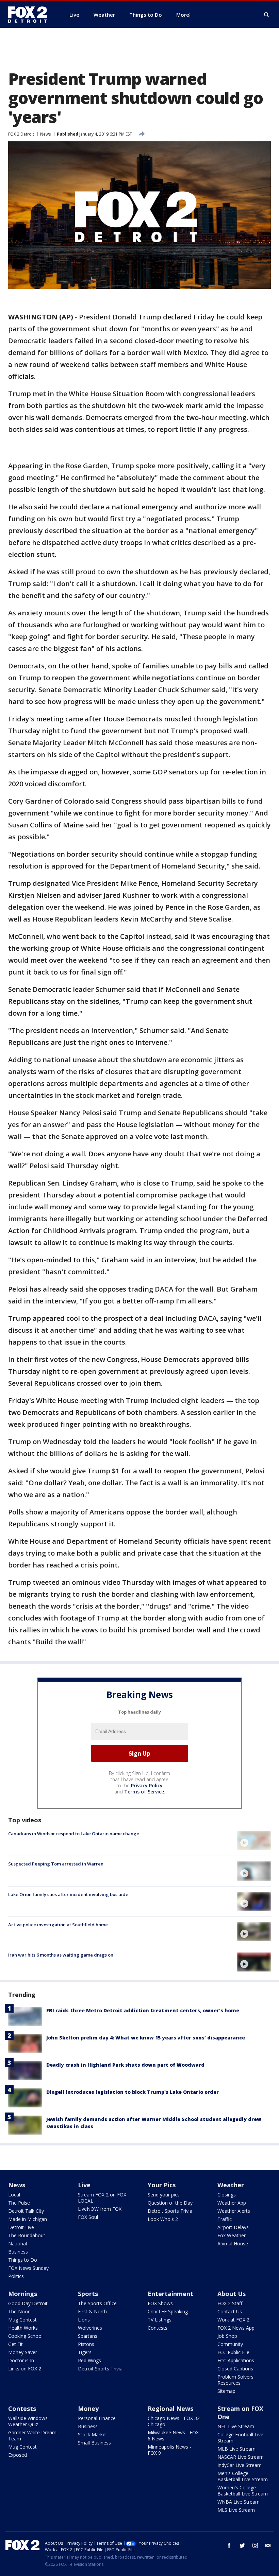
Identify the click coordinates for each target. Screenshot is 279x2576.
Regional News (170, 2408)
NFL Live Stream (236, 2426)
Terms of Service (144, 1792)
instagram (255, 2545)
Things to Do (23, 2260)
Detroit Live (21, 2227)
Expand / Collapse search (267, 15)
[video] (254, 1841)
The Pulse (19, 2203)
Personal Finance (97, 2418)
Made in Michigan (28, 2219)
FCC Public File (233, 2352)
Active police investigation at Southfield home (58, 1925)
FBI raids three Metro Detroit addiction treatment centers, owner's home (143, 2010)
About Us (232, 2294)
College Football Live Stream (240, 2438)
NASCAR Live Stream (241, 2457)
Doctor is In (21, 2360)
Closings (227, 2195)
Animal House (233, 2244)
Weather (231, 2185)
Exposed (18, 2455)
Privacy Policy (147, 1785)
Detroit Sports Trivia (170, 2211)
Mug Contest (22, 2320)
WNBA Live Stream (239, 2502)
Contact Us (230, 2311)
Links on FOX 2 (25, 2369)
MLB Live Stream (236, 2449)
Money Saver (23, 2352)
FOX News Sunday (28, 2268)
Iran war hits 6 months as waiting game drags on (61, 1955)
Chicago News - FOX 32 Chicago (174, 2421)
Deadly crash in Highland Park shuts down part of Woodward (125, 2065)
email (268, 2545)
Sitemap (226, 2391)
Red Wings (89, 2360)
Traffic (225, 2219)
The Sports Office (97, 2303)
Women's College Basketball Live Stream (243, 2491)
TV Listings (160, 2320)
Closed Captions (235, 2369)
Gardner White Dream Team (32, 2435)
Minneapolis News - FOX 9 (169, 2450)
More (183, 15)
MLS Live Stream (236, 2510)
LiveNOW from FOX (100, 2209)
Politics (16, 2276)
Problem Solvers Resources (235, 2380)
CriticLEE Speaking (168, 2311)
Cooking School (25, 2336)
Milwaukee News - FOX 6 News (173, 2435)
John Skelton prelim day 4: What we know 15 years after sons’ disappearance (146, 2038)
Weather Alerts (234, 2211)
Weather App (232, 2203)
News (45, 134)
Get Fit (15, 2344)
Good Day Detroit (28, 2303)
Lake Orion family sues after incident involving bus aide (68, 1894)
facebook (229, 2545)
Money (88, 2408)
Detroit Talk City (26, 2211)
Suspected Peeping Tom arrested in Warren (56, 1864)
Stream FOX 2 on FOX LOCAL (102, 2198)
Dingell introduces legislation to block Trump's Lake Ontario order (133, 2092)
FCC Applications (236, 2360)
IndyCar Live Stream (240, 2465)
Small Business (94, 2443)
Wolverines (90, 2328)
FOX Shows (160, 2303)
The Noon (19, 2311)
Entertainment (170, 2294)
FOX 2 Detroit (21, 134)
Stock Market (93, 2434)
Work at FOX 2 (233, 2320)
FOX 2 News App (236, 2328)
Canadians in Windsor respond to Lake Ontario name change (74, 1834)
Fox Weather (232, 2235)
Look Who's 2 (163, 2219)
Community (230, 2344)
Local (14, 2195)
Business (18, 2252)
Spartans (88, 2336)
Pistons (86, 2344)
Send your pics (164, 2195)
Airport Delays (233, 2227)
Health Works (23, 2328)
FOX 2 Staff (230, 2303)
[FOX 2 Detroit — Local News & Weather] (31, 15)
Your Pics (162, 2185)
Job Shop (227, 2336)
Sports (88, 2294)
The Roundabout (27, 2235)
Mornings (23, 2294)
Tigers (85, 2352)
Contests (158, 2328)
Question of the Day (170, 2203)
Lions (84, 2320)
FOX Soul (88, 2217)
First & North (92, 2311)
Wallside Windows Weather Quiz (28, 2421)
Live (84, 2185)
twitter (242, 2545)
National (18, 2244)
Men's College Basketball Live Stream (243, 2476)
